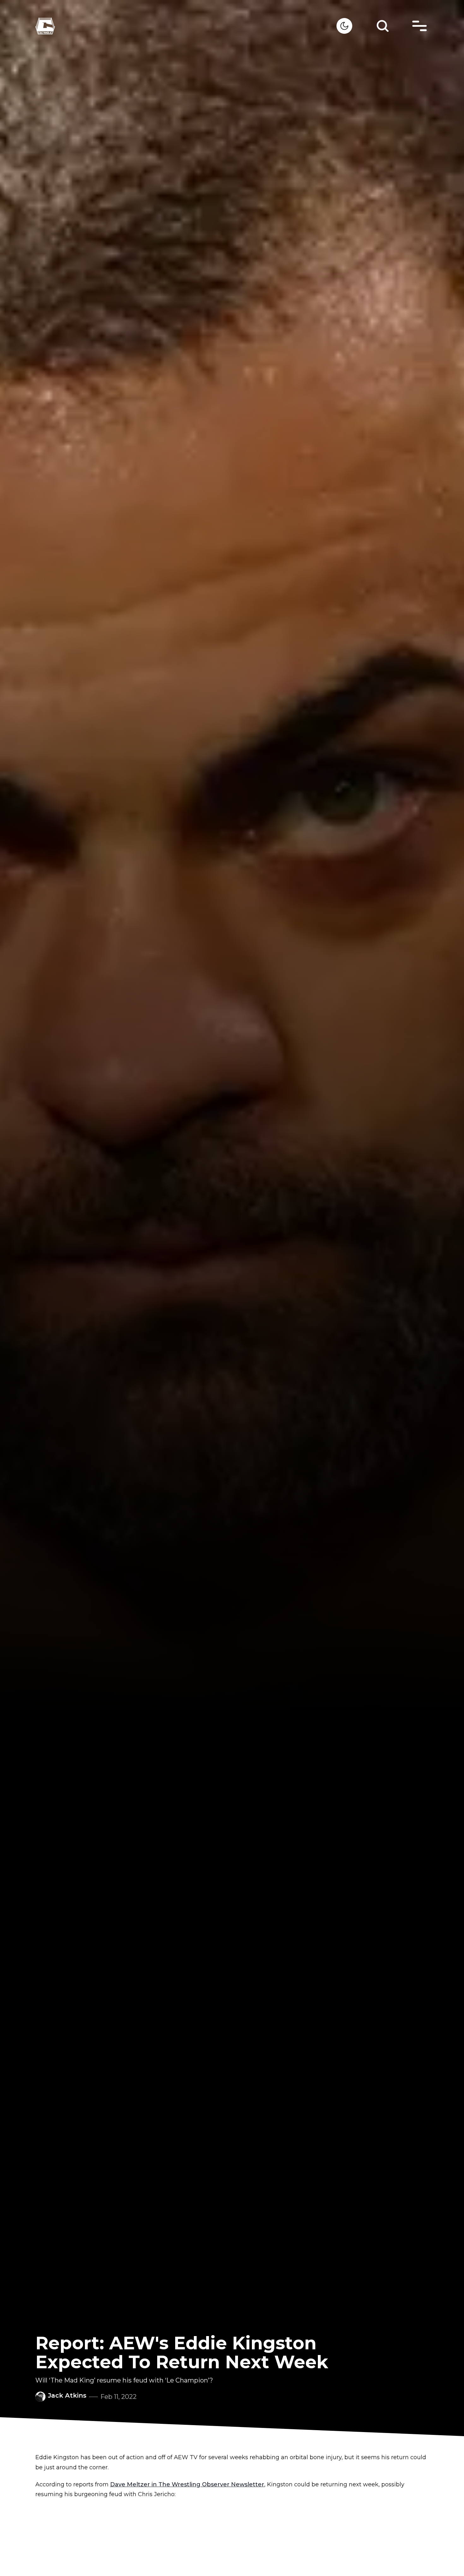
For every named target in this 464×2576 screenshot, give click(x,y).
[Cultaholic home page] (186, 26)
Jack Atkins (67, 2395)
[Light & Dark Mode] (344, 26)
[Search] (383, 26)
